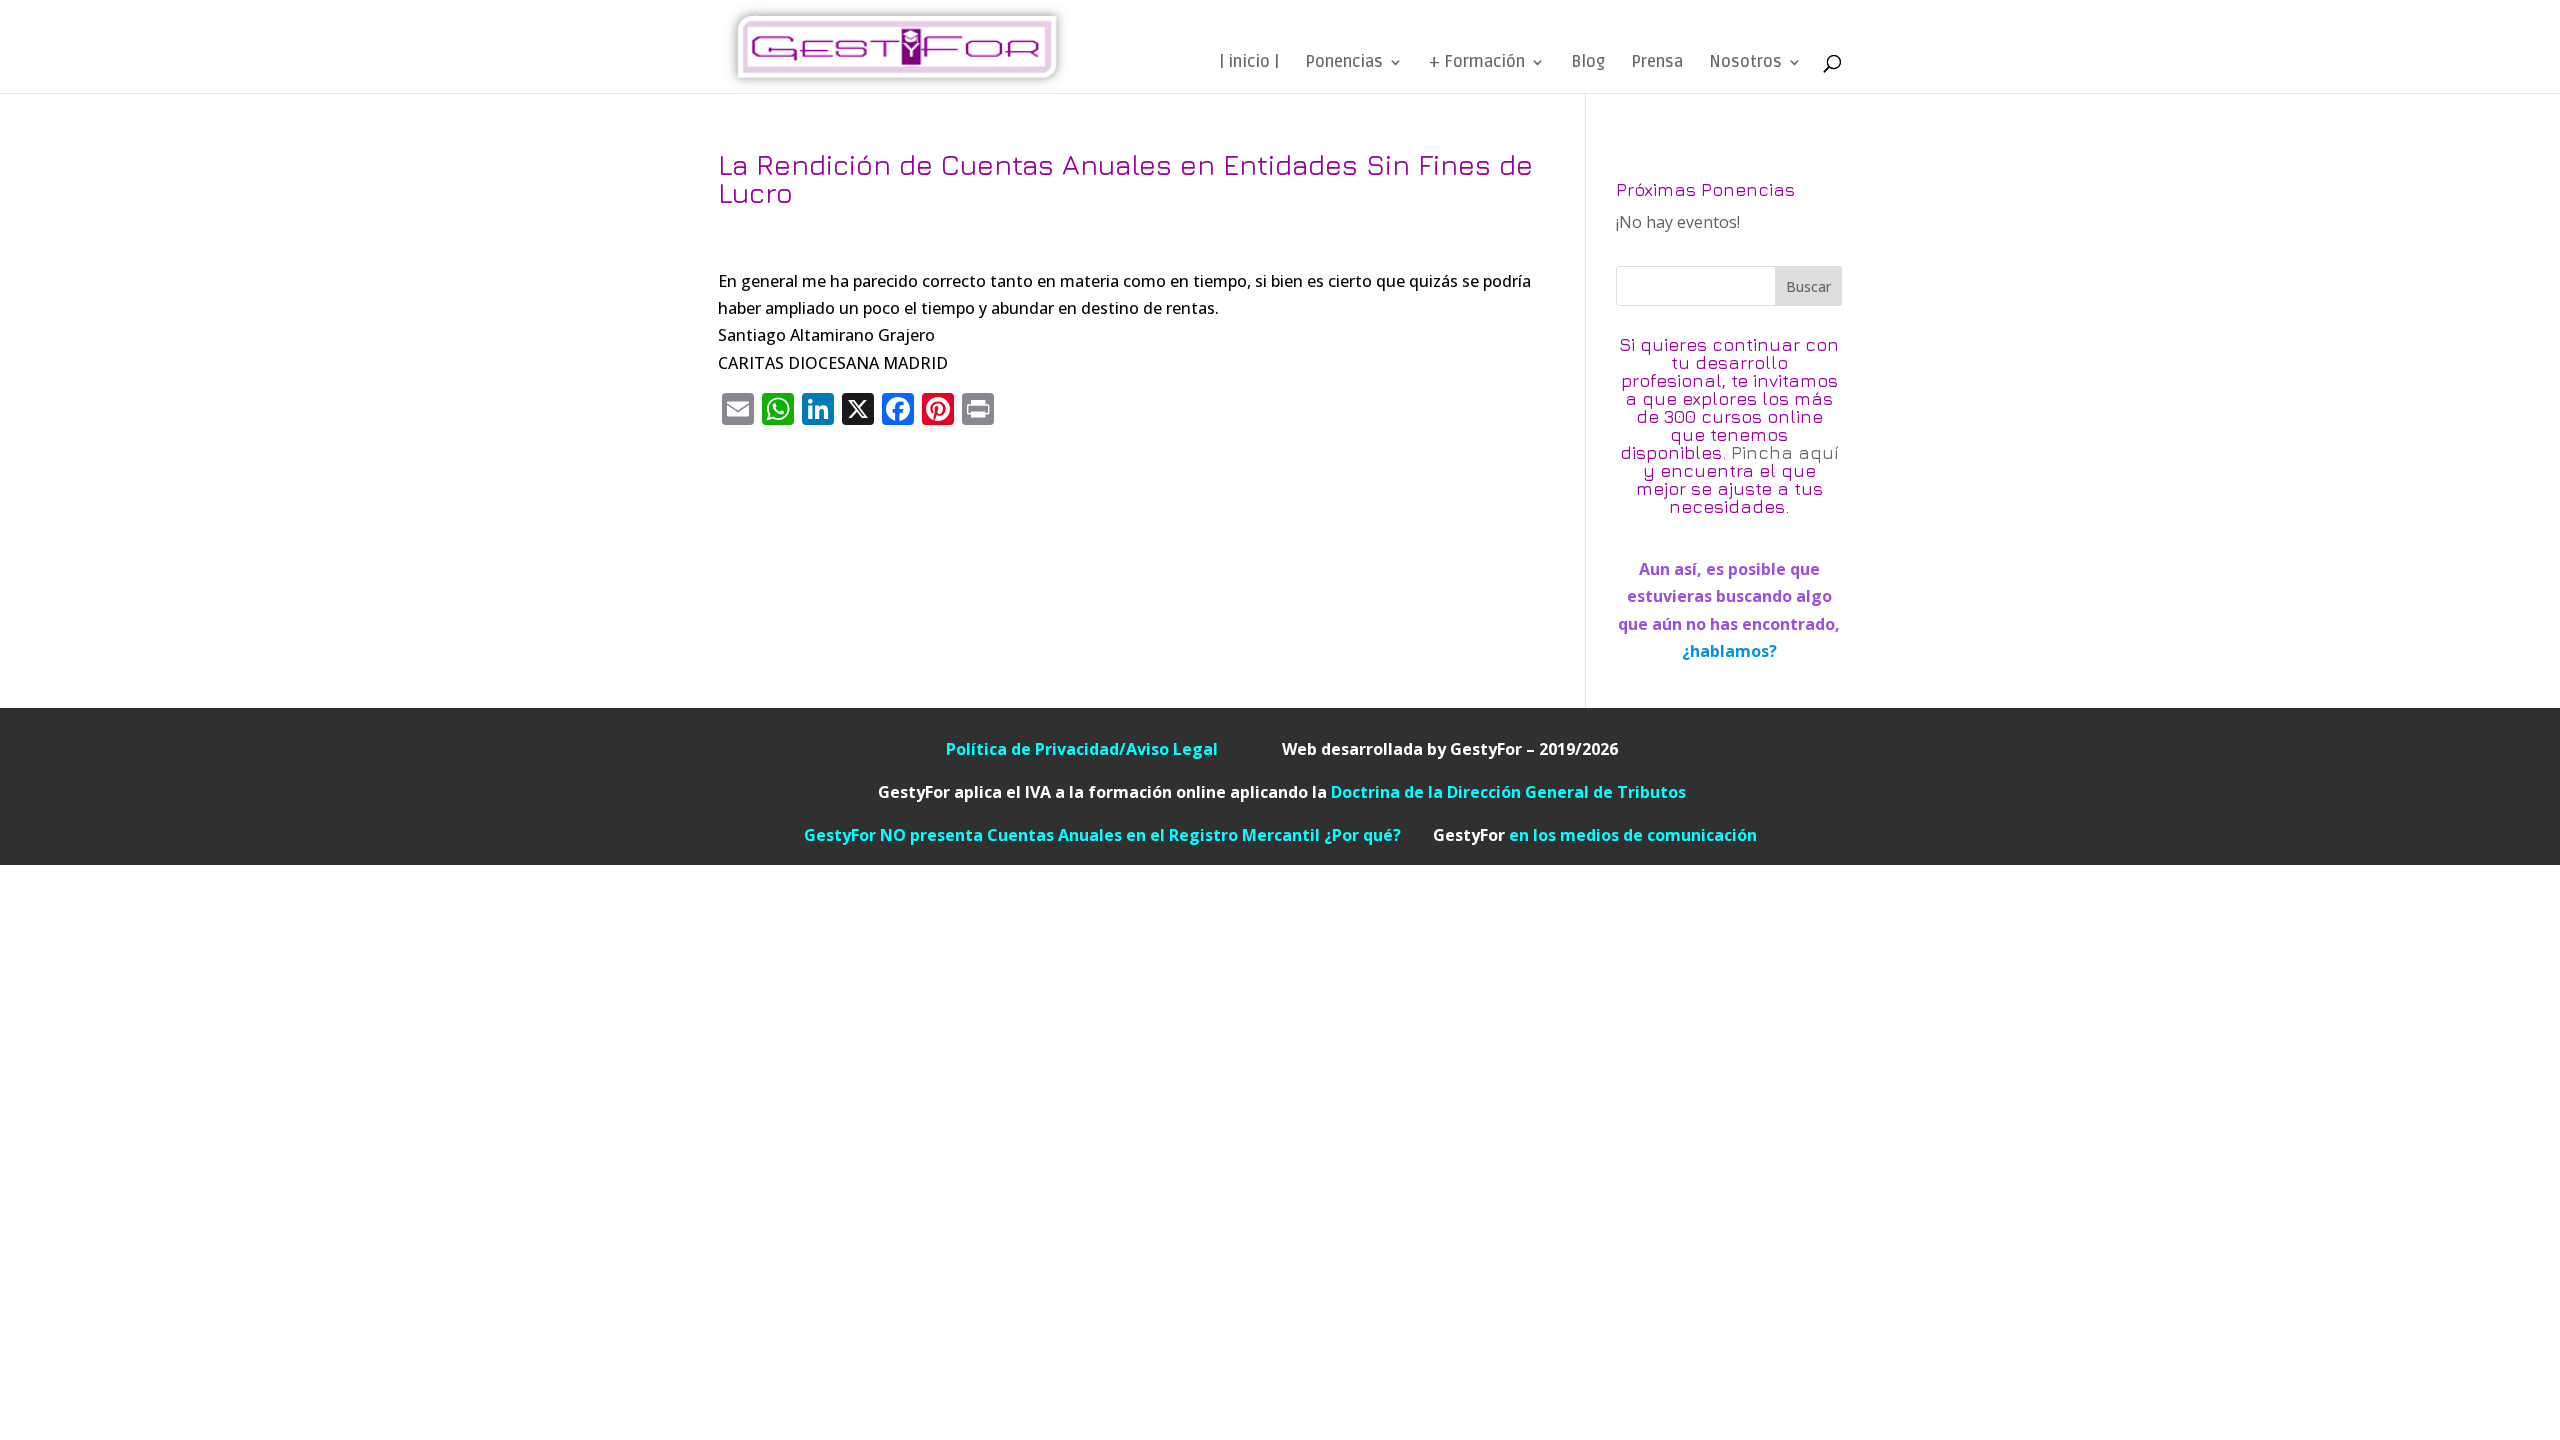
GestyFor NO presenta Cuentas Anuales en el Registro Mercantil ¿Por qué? (1118, 835)
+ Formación (1477, 63)
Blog (1588, 63)
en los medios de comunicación (1595, 835)
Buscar (1808, 286)
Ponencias (1344, 63)
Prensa (1657, 63)
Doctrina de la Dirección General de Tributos (1508, 792)
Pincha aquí (1785, 452)
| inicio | (1249, 63)
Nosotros (1745, 63)
